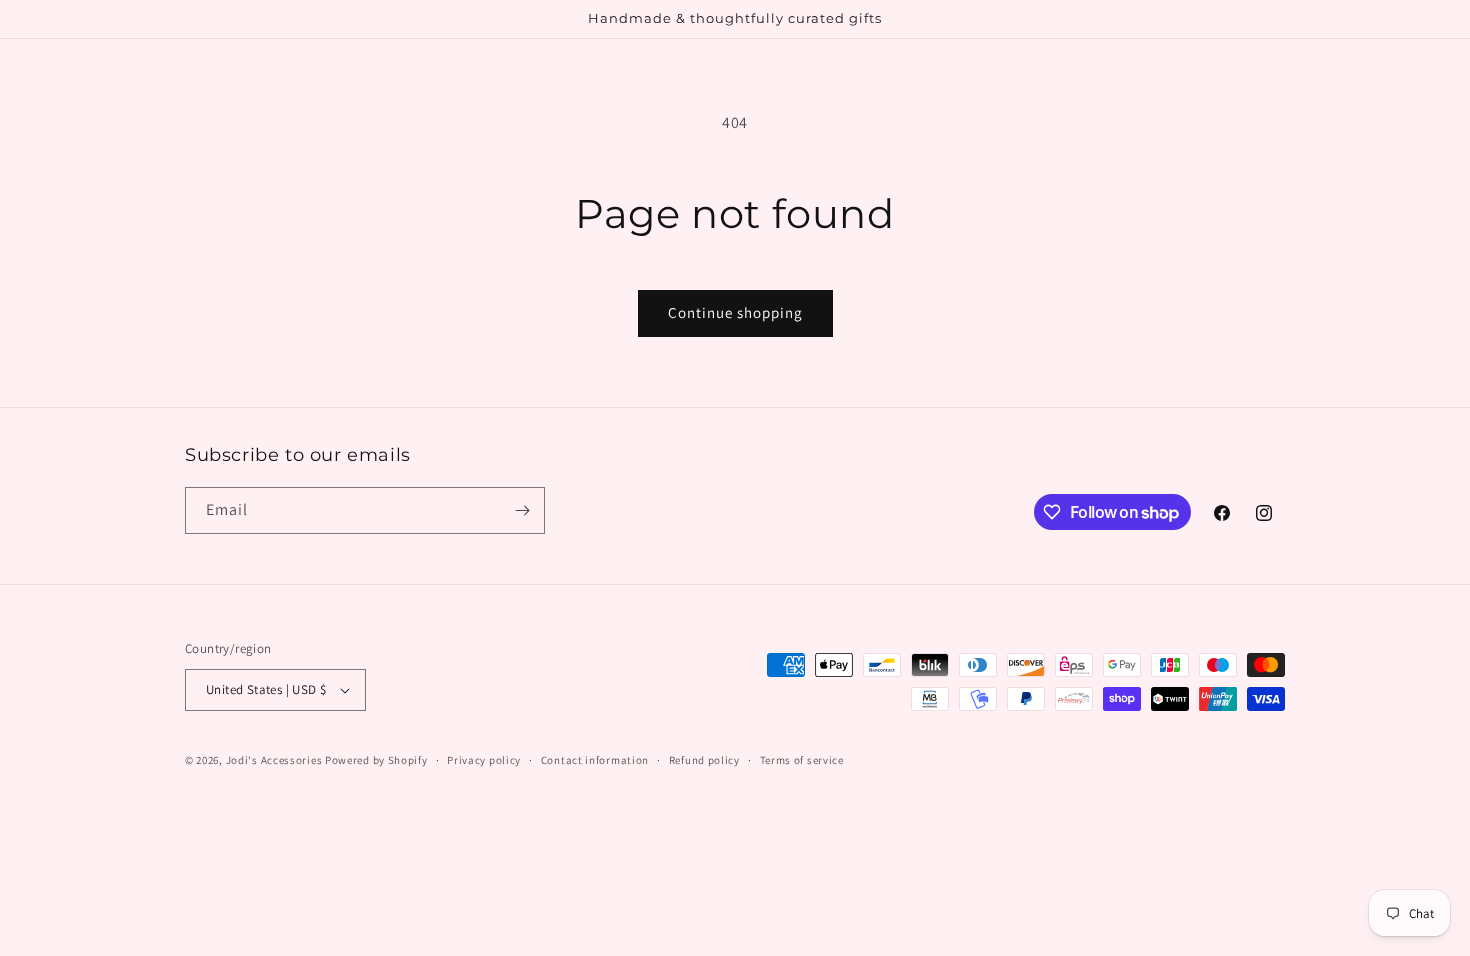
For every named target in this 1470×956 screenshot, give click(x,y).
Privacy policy (484, 760)
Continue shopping (735, 312)
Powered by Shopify (376, 760)
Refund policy (704, 760)
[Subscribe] (522, 510)
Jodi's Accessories (274, 760)
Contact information (595, 760)
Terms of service (802, 760)
